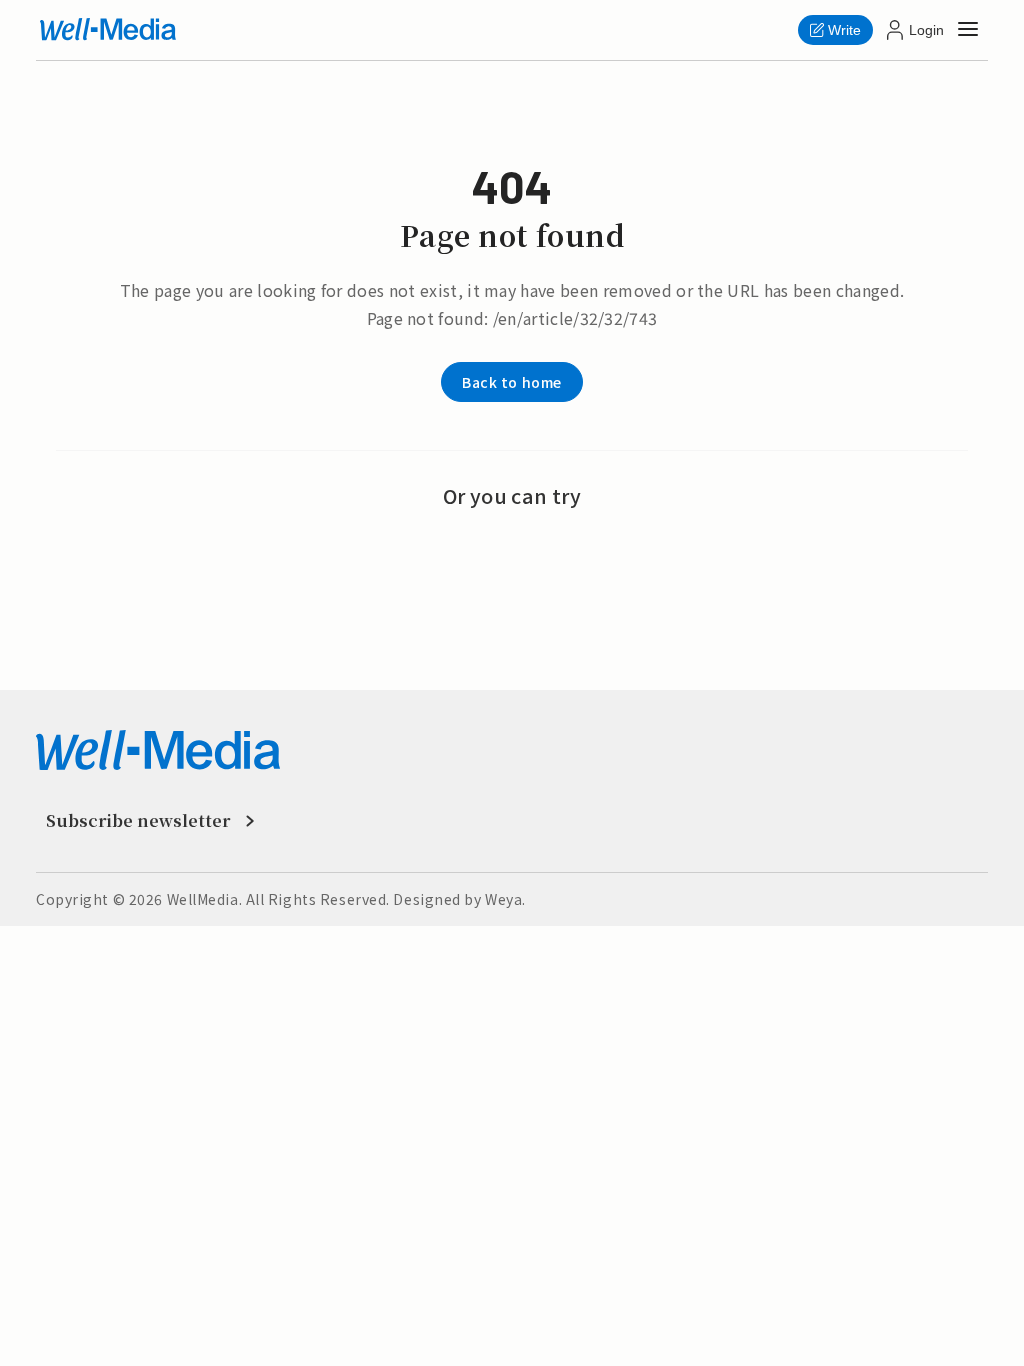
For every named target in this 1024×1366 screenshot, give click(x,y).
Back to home (512, 382)
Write (844, 30)
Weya (503, 899)
